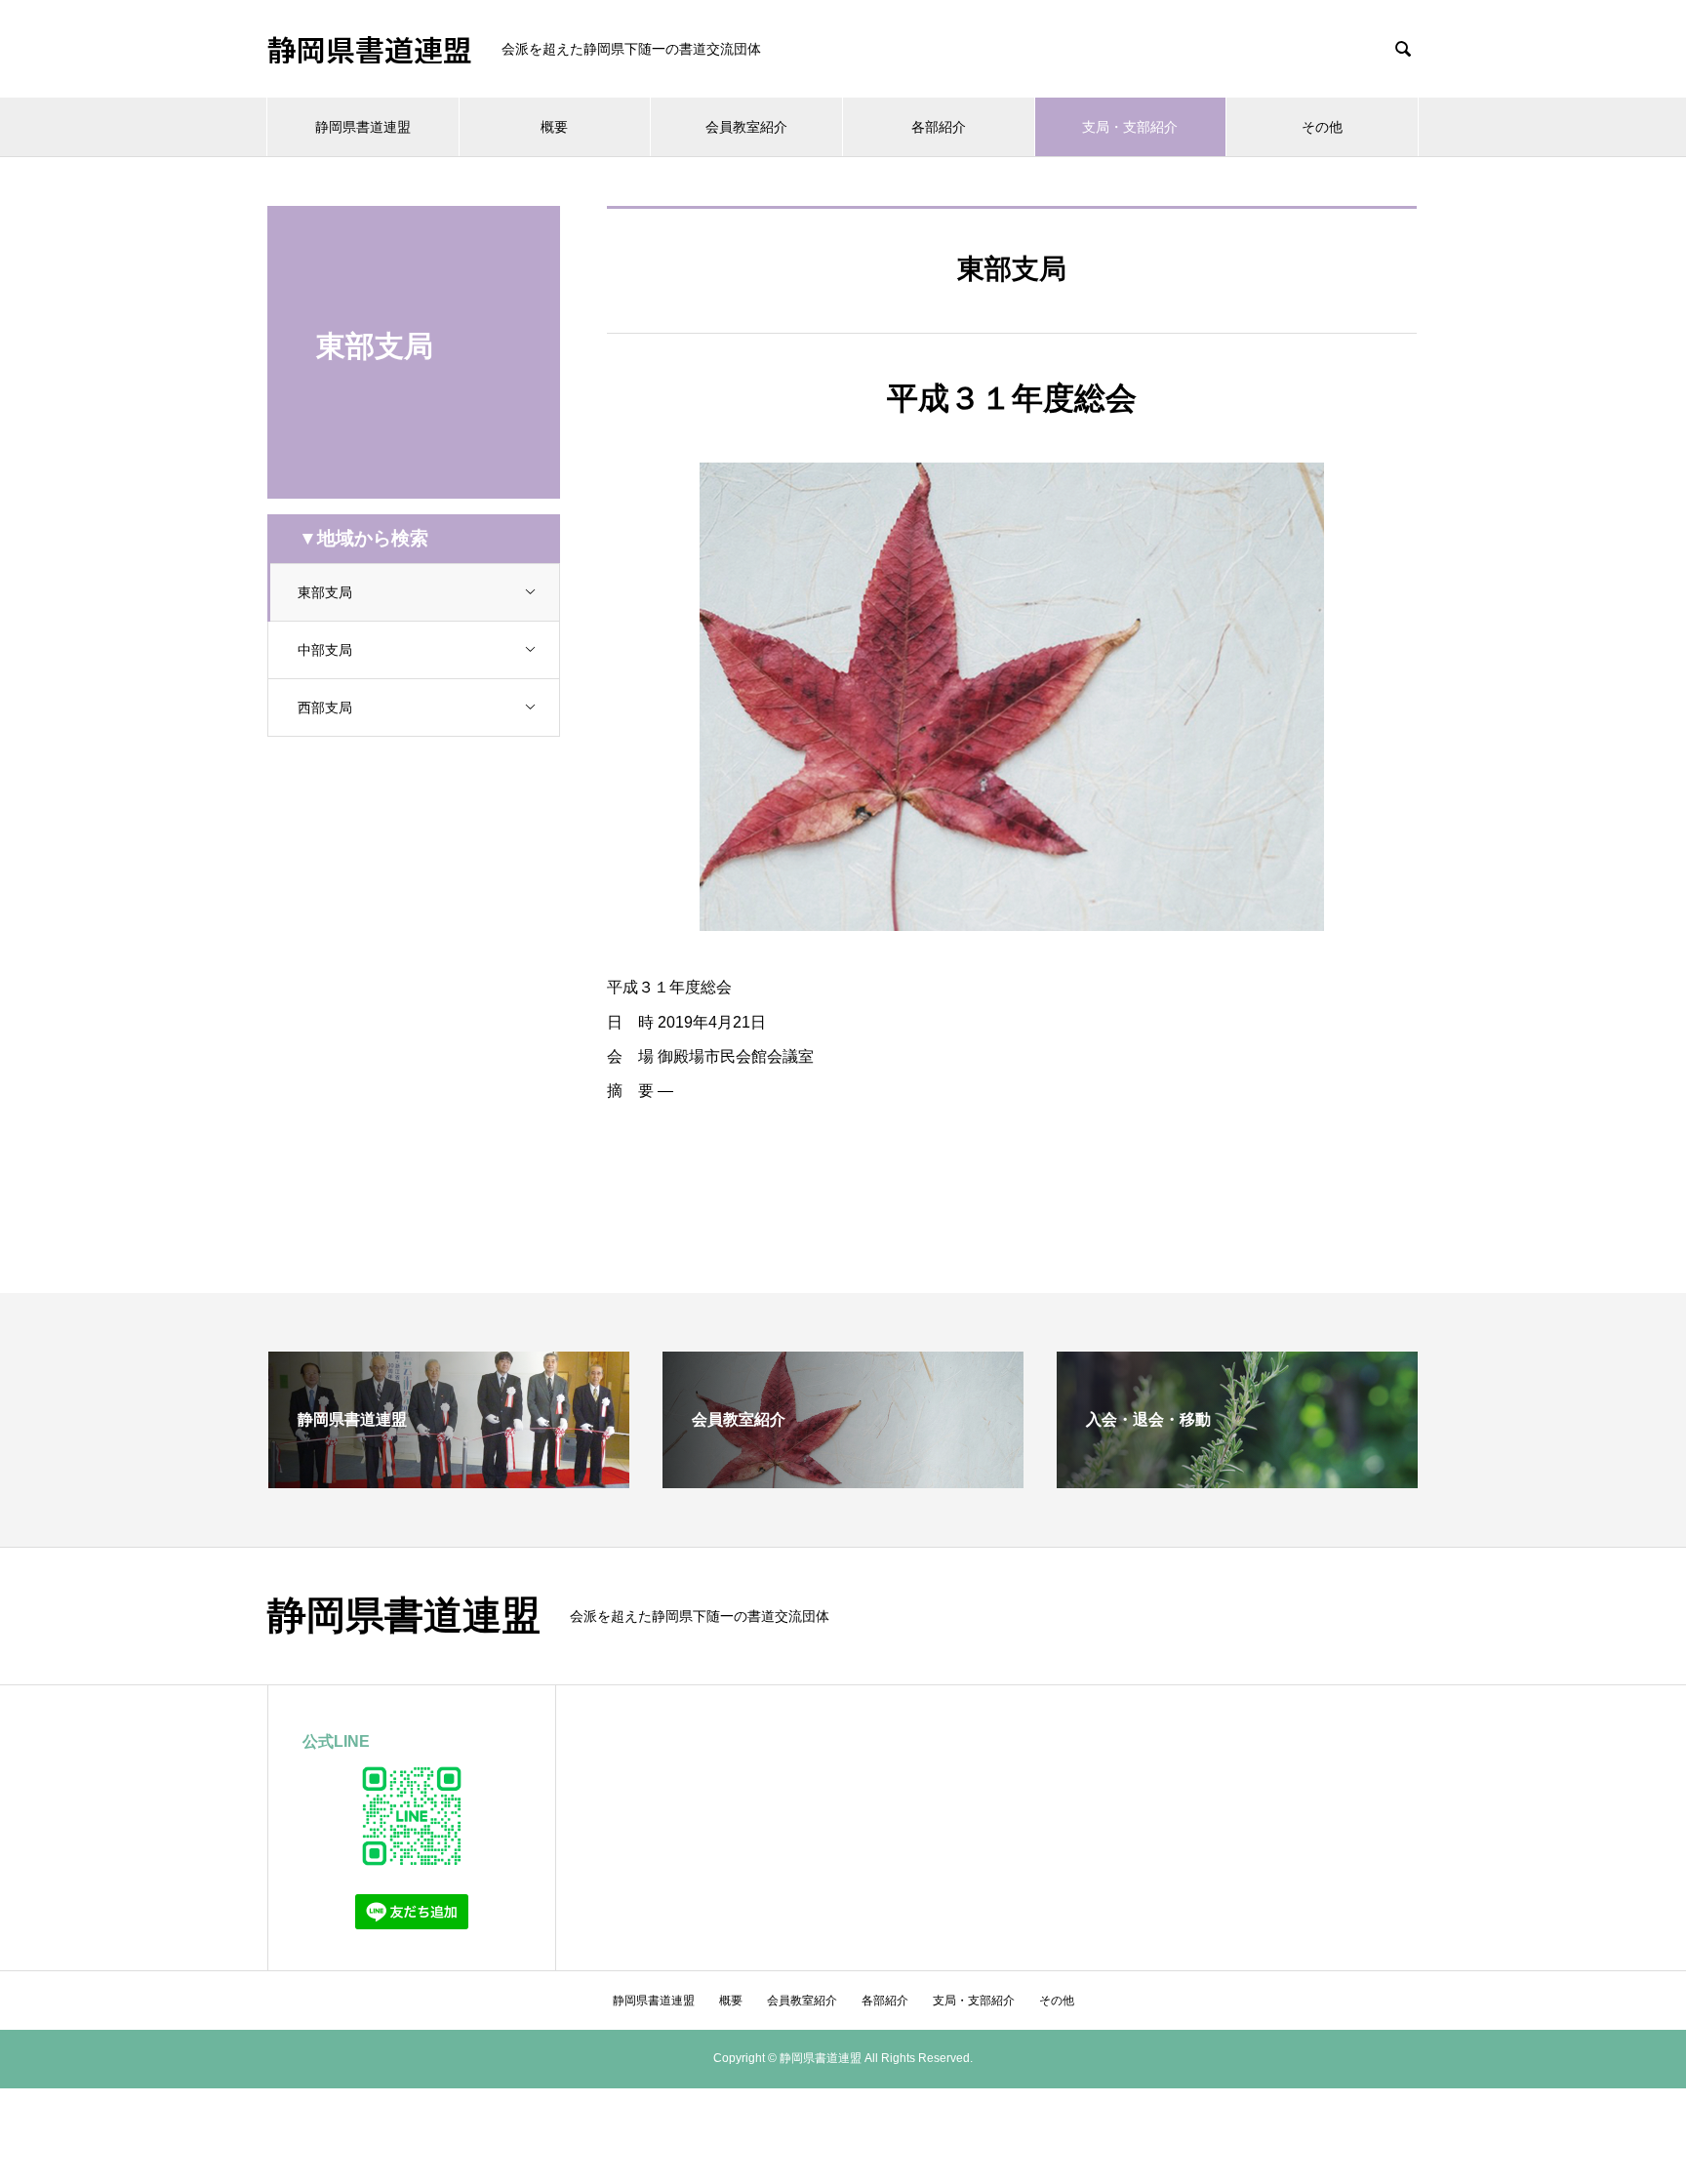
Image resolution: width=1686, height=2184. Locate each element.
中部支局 (325, 650)
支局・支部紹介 (1130, 127)
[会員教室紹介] (843, 1480)
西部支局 (325, 708)
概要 (554, 127)
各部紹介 (939, 127)
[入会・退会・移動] (1237, 1480)
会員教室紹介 (746, 127)
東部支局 (325, 592)
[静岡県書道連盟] (449, 1480)
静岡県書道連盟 (370, 49)
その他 (1322, 127)
